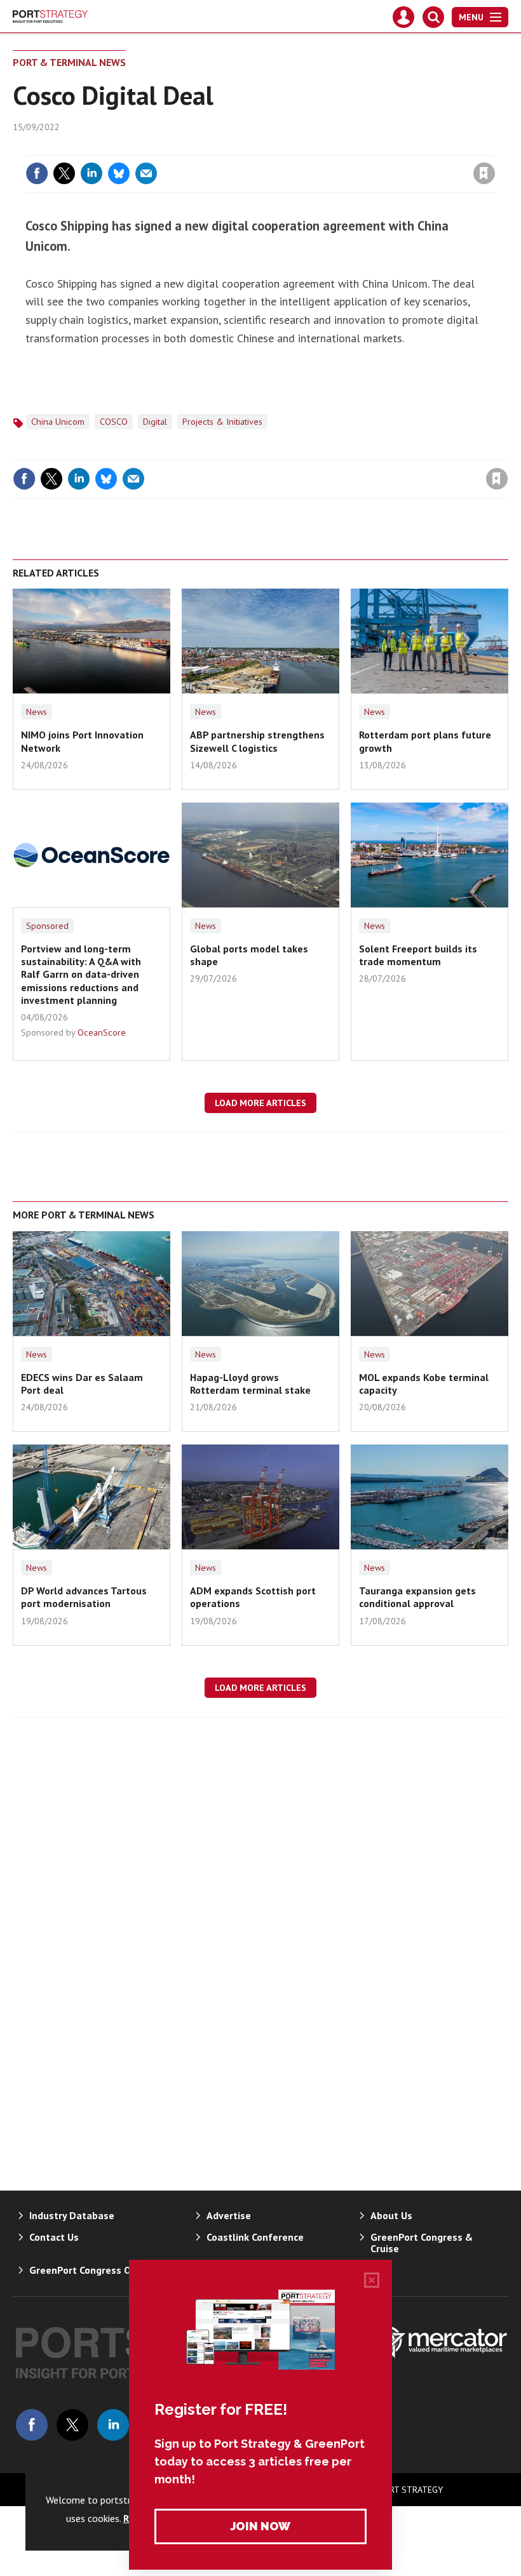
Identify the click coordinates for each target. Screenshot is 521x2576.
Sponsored (47, 926)
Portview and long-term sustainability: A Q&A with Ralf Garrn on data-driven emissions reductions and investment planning (81, 974)
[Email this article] (146, 173)
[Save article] (484, 173)
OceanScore (102, 1032)
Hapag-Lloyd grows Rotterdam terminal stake (250, 1384)
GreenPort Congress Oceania (95, 2270)
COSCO (114, 422)
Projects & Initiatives (222, 422)
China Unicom (58, 422)
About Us (391, 2215)
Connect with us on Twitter (72, 2425)
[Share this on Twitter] (64, 173)
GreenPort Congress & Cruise (422, 2243)
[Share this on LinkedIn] (91, 173)
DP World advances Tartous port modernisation (84, 1597)
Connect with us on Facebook (32, 2425)
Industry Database (72, 2215)
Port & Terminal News (69, 62)
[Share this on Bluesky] (119, 173)
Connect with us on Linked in (113, 2425)
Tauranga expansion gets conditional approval (417, 1597)
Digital (155, 422)
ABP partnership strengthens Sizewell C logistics (257, 741)
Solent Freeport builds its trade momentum (418, 955)
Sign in (334, 147)
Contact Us (54, 2237)
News (37, 712)
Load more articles (260, 1103)
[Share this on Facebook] (37, 173)
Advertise (229, 2215)
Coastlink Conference (255, 2237)
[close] (494, 147)
